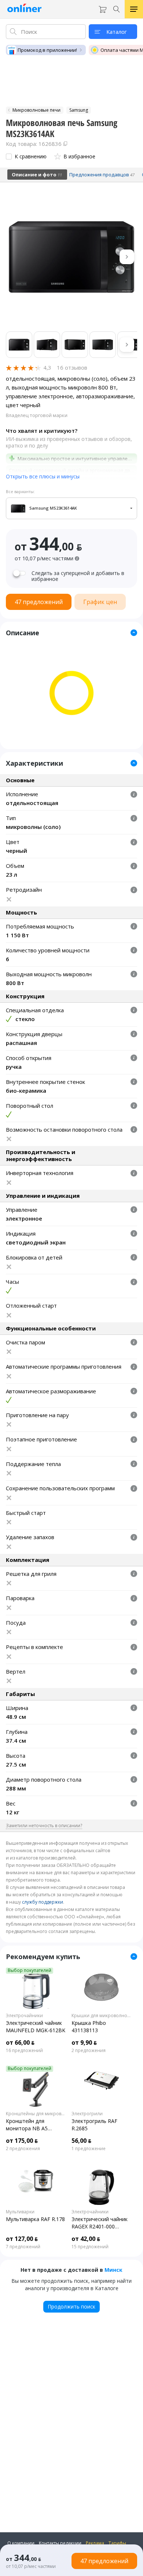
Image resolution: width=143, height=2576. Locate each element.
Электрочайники (24, 2016)
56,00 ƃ (81, 2141)
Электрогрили (87, 2114)
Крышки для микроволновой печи (101, 2016)
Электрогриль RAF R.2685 (94, 2125)
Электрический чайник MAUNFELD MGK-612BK (36, 2027)
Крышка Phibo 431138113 (89, 2027)
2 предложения (89, 2051)
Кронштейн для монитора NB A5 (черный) (27, 2125)
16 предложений (24, 2051)
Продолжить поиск (71, 2306)
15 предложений (90, 2247)
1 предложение (89, 2149)
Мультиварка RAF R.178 (35, 2219)
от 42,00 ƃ (86, 2239)
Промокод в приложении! (47, 50)
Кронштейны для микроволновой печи (36, 2114)
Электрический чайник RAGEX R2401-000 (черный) (100, 2223)
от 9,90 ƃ (84, 2043)
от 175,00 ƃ (22, 2141)
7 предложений (23, 2247)
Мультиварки (20, 2212)
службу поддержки (43, 1902)
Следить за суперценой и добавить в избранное (78, 576)
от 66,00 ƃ (20, 2043)
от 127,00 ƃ (22, 2239)
